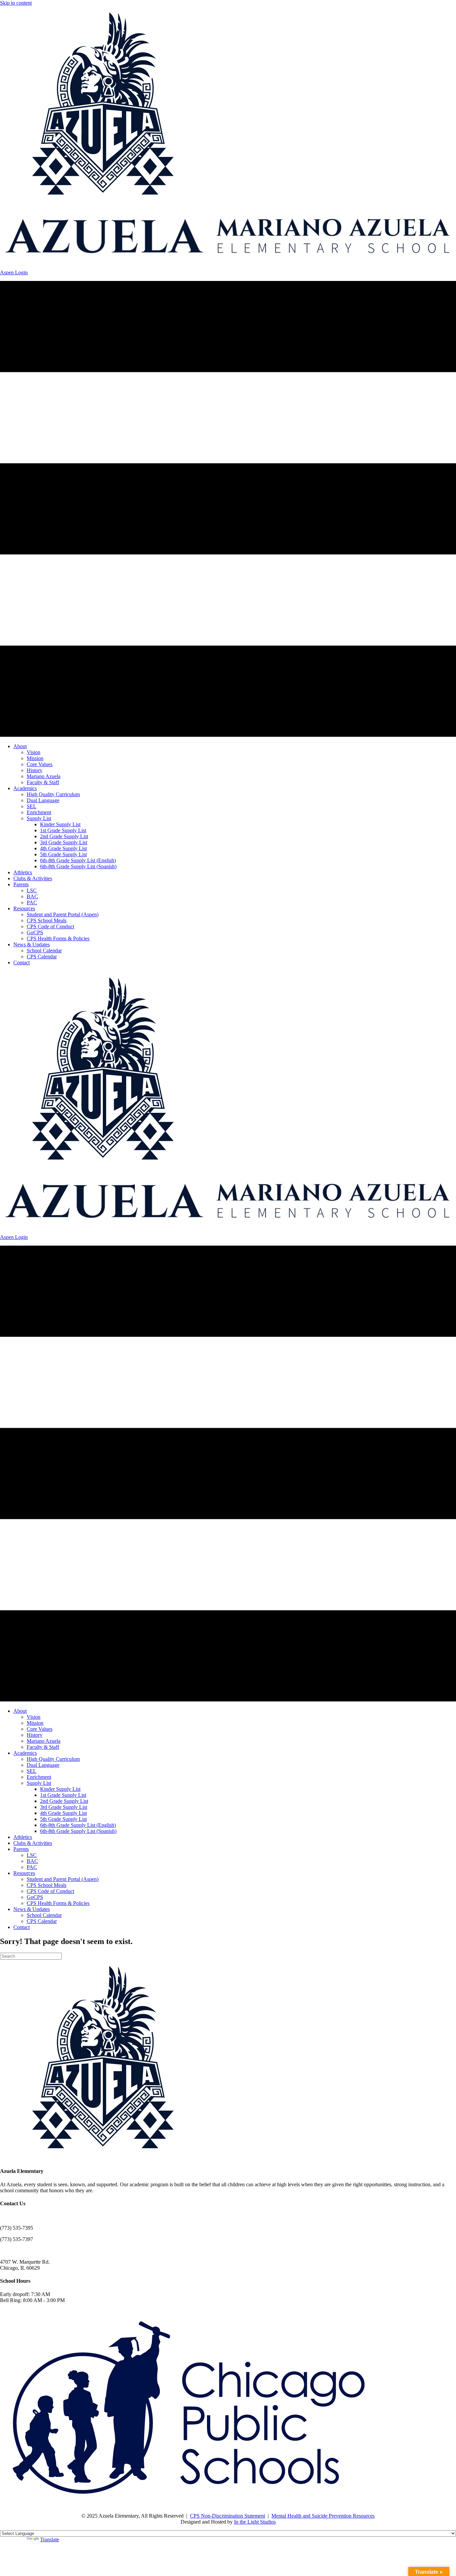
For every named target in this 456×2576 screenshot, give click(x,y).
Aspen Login (14, 272)
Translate (50, 2539)
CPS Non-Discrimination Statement (227, 2516)
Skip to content (16, 3)
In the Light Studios (255, 2522)
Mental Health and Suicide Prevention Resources (323, 2516)
